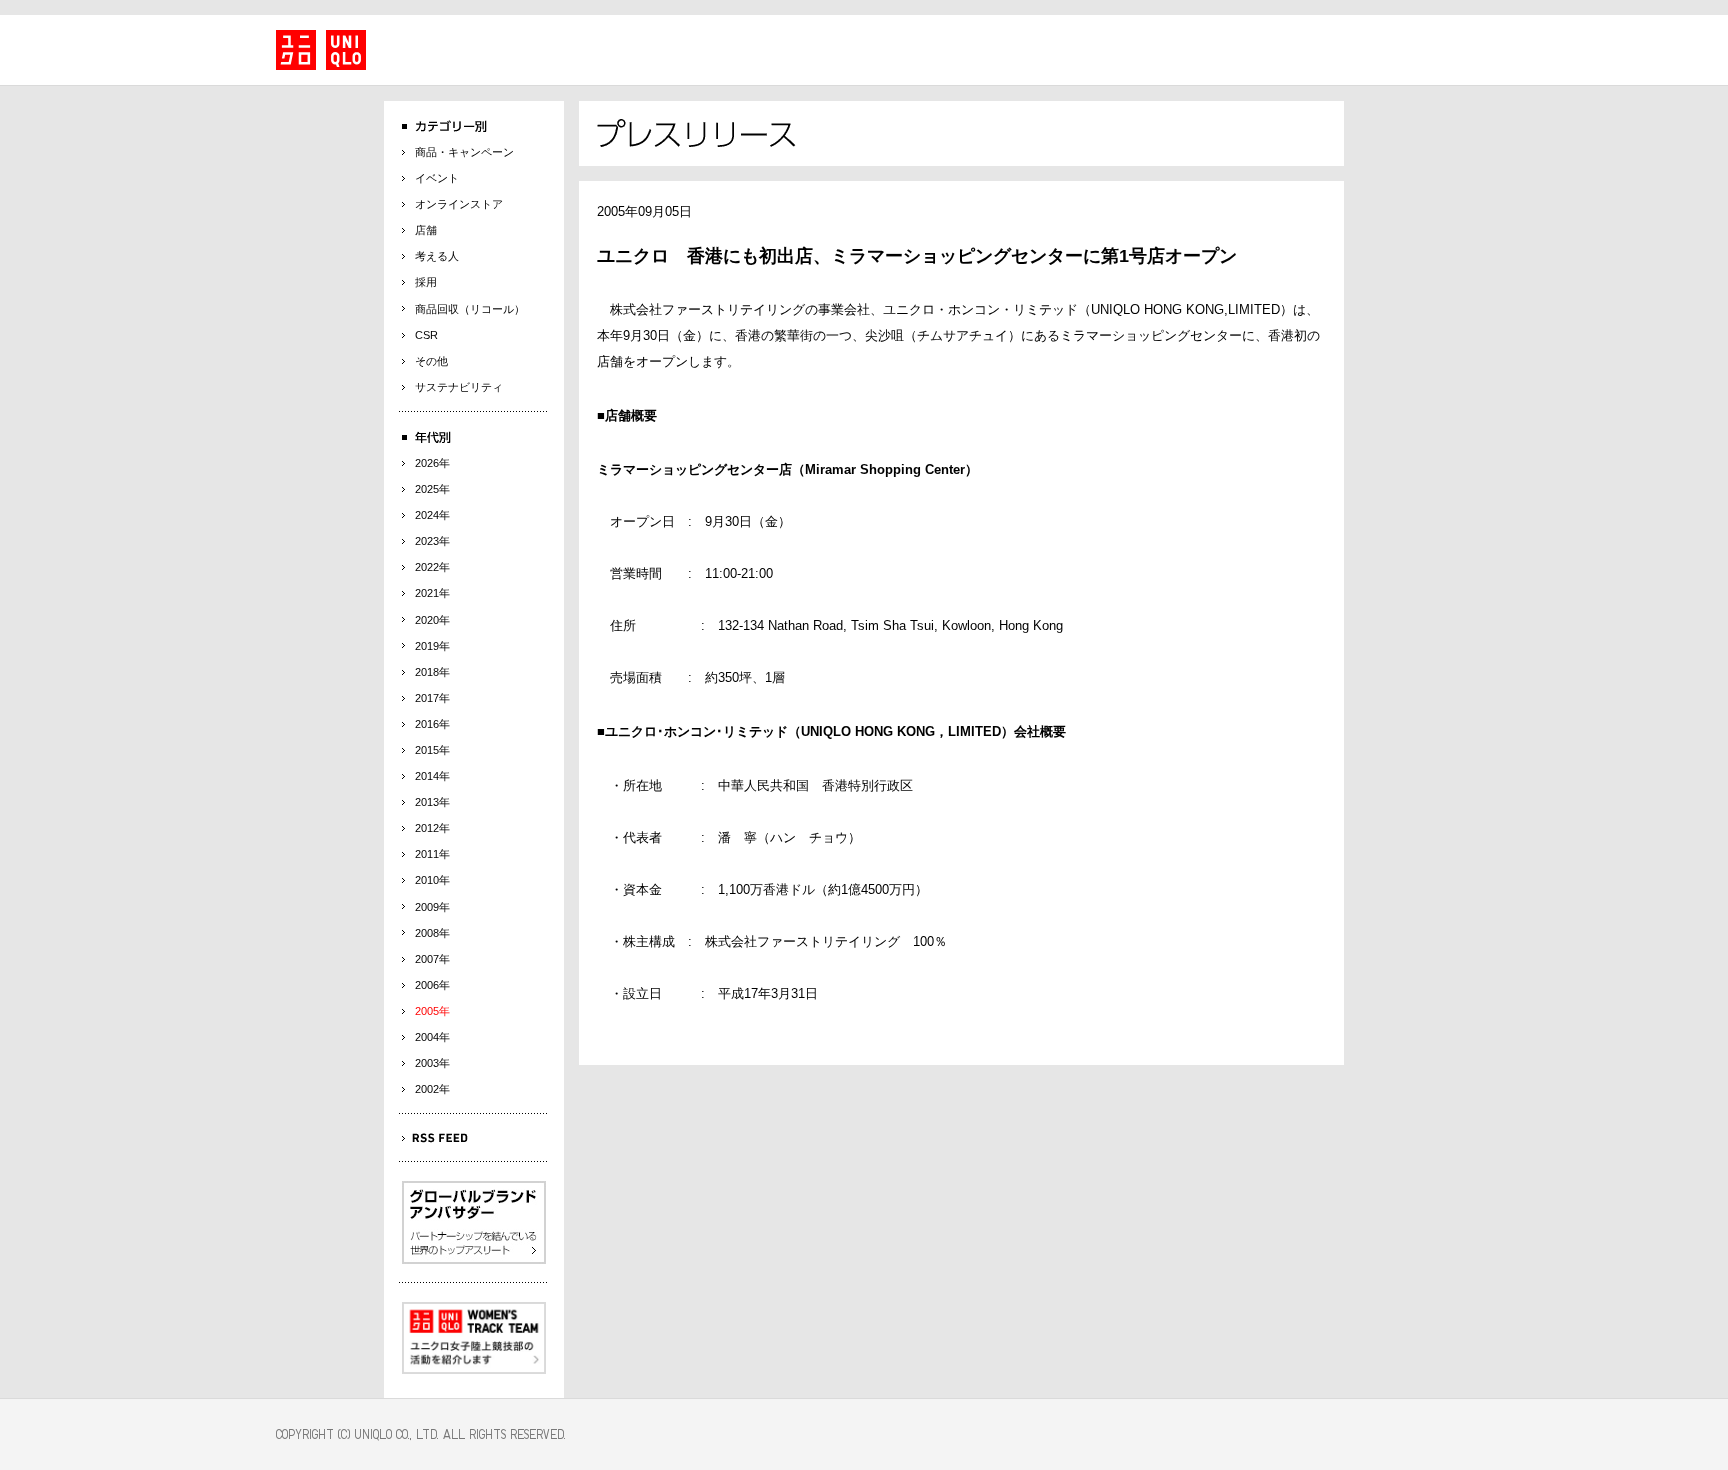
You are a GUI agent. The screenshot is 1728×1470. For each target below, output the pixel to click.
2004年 (432, 1037)
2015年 (432, 750)
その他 (431, 361)
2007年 (432, 959)
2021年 (432, 593)
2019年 (432, 646)
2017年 (432, 698)
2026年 (432, 463)
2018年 (432, 672)
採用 (426, 282)
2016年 (432, 724)
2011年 (432, 854)
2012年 (432, 828)
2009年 (432, 907)
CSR (426, 335)
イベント (437, 178)
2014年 (432, 776)
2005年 (432, 1011)
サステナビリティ (459, 387)
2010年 (432, 880)
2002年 (432, 1089)
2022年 (432, 567)
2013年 (432, 802)
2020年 (432, 620)
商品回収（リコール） (470, 309)
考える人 (437, 256)
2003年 (432, 1063)
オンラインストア (459, 204)
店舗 (426, 230)
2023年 (432, 541)
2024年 (432, 515)
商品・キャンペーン (464, 152)
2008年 (432, 933)
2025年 (432, 489)
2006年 (432, 985)
